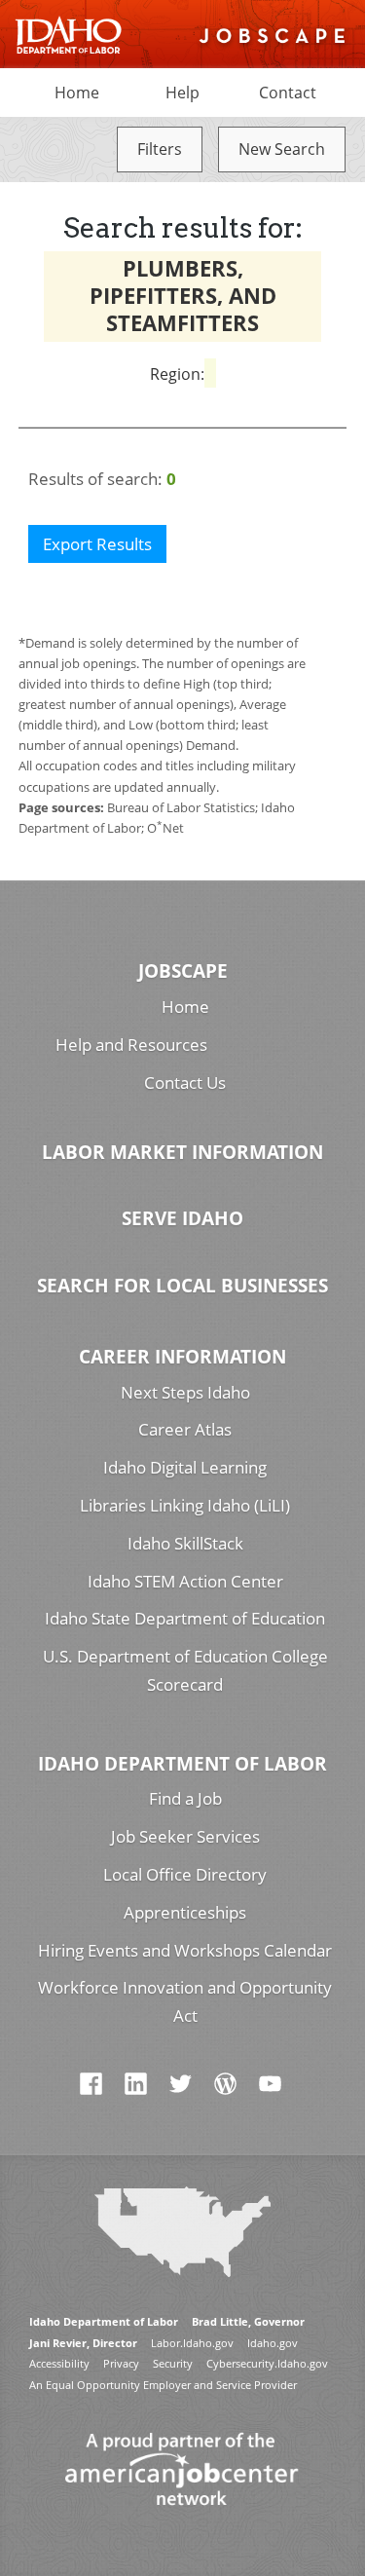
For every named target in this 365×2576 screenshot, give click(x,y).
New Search (282, 149)
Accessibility (59, 2363)
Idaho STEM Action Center (185, 1581)
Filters (160, 149)
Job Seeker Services (185, 1836)
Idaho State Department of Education (185, 1618)
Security (173, 2363)
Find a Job (185, 1798)
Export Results (97, 544)
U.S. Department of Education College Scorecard (185, 1670)
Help (182, 93)
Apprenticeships (185, 1912)
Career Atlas (185, 1429)
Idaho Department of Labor (182, 1763)
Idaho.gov (273, 2343)
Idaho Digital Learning (185, 1467)
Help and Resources (131, 1045)
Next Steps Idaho (185, 1392)
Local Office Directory (185, 1874)
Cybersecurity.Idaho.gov (267, 2363)
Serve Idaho (182, 1218)
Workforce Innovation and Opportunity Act (185, 2001)
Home (77, 93)
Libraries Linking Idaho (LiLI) (185, 1505)
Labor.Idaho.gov (192, 2343)
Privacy (121, 2363)
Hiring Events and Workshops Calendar (185, 1950)
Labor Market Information (182, 1152)
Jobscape (183, 971)
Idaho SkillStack (185, 1543)
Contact (288, 93)
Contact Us (185, 1083)
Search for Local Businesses (182, 1285)
